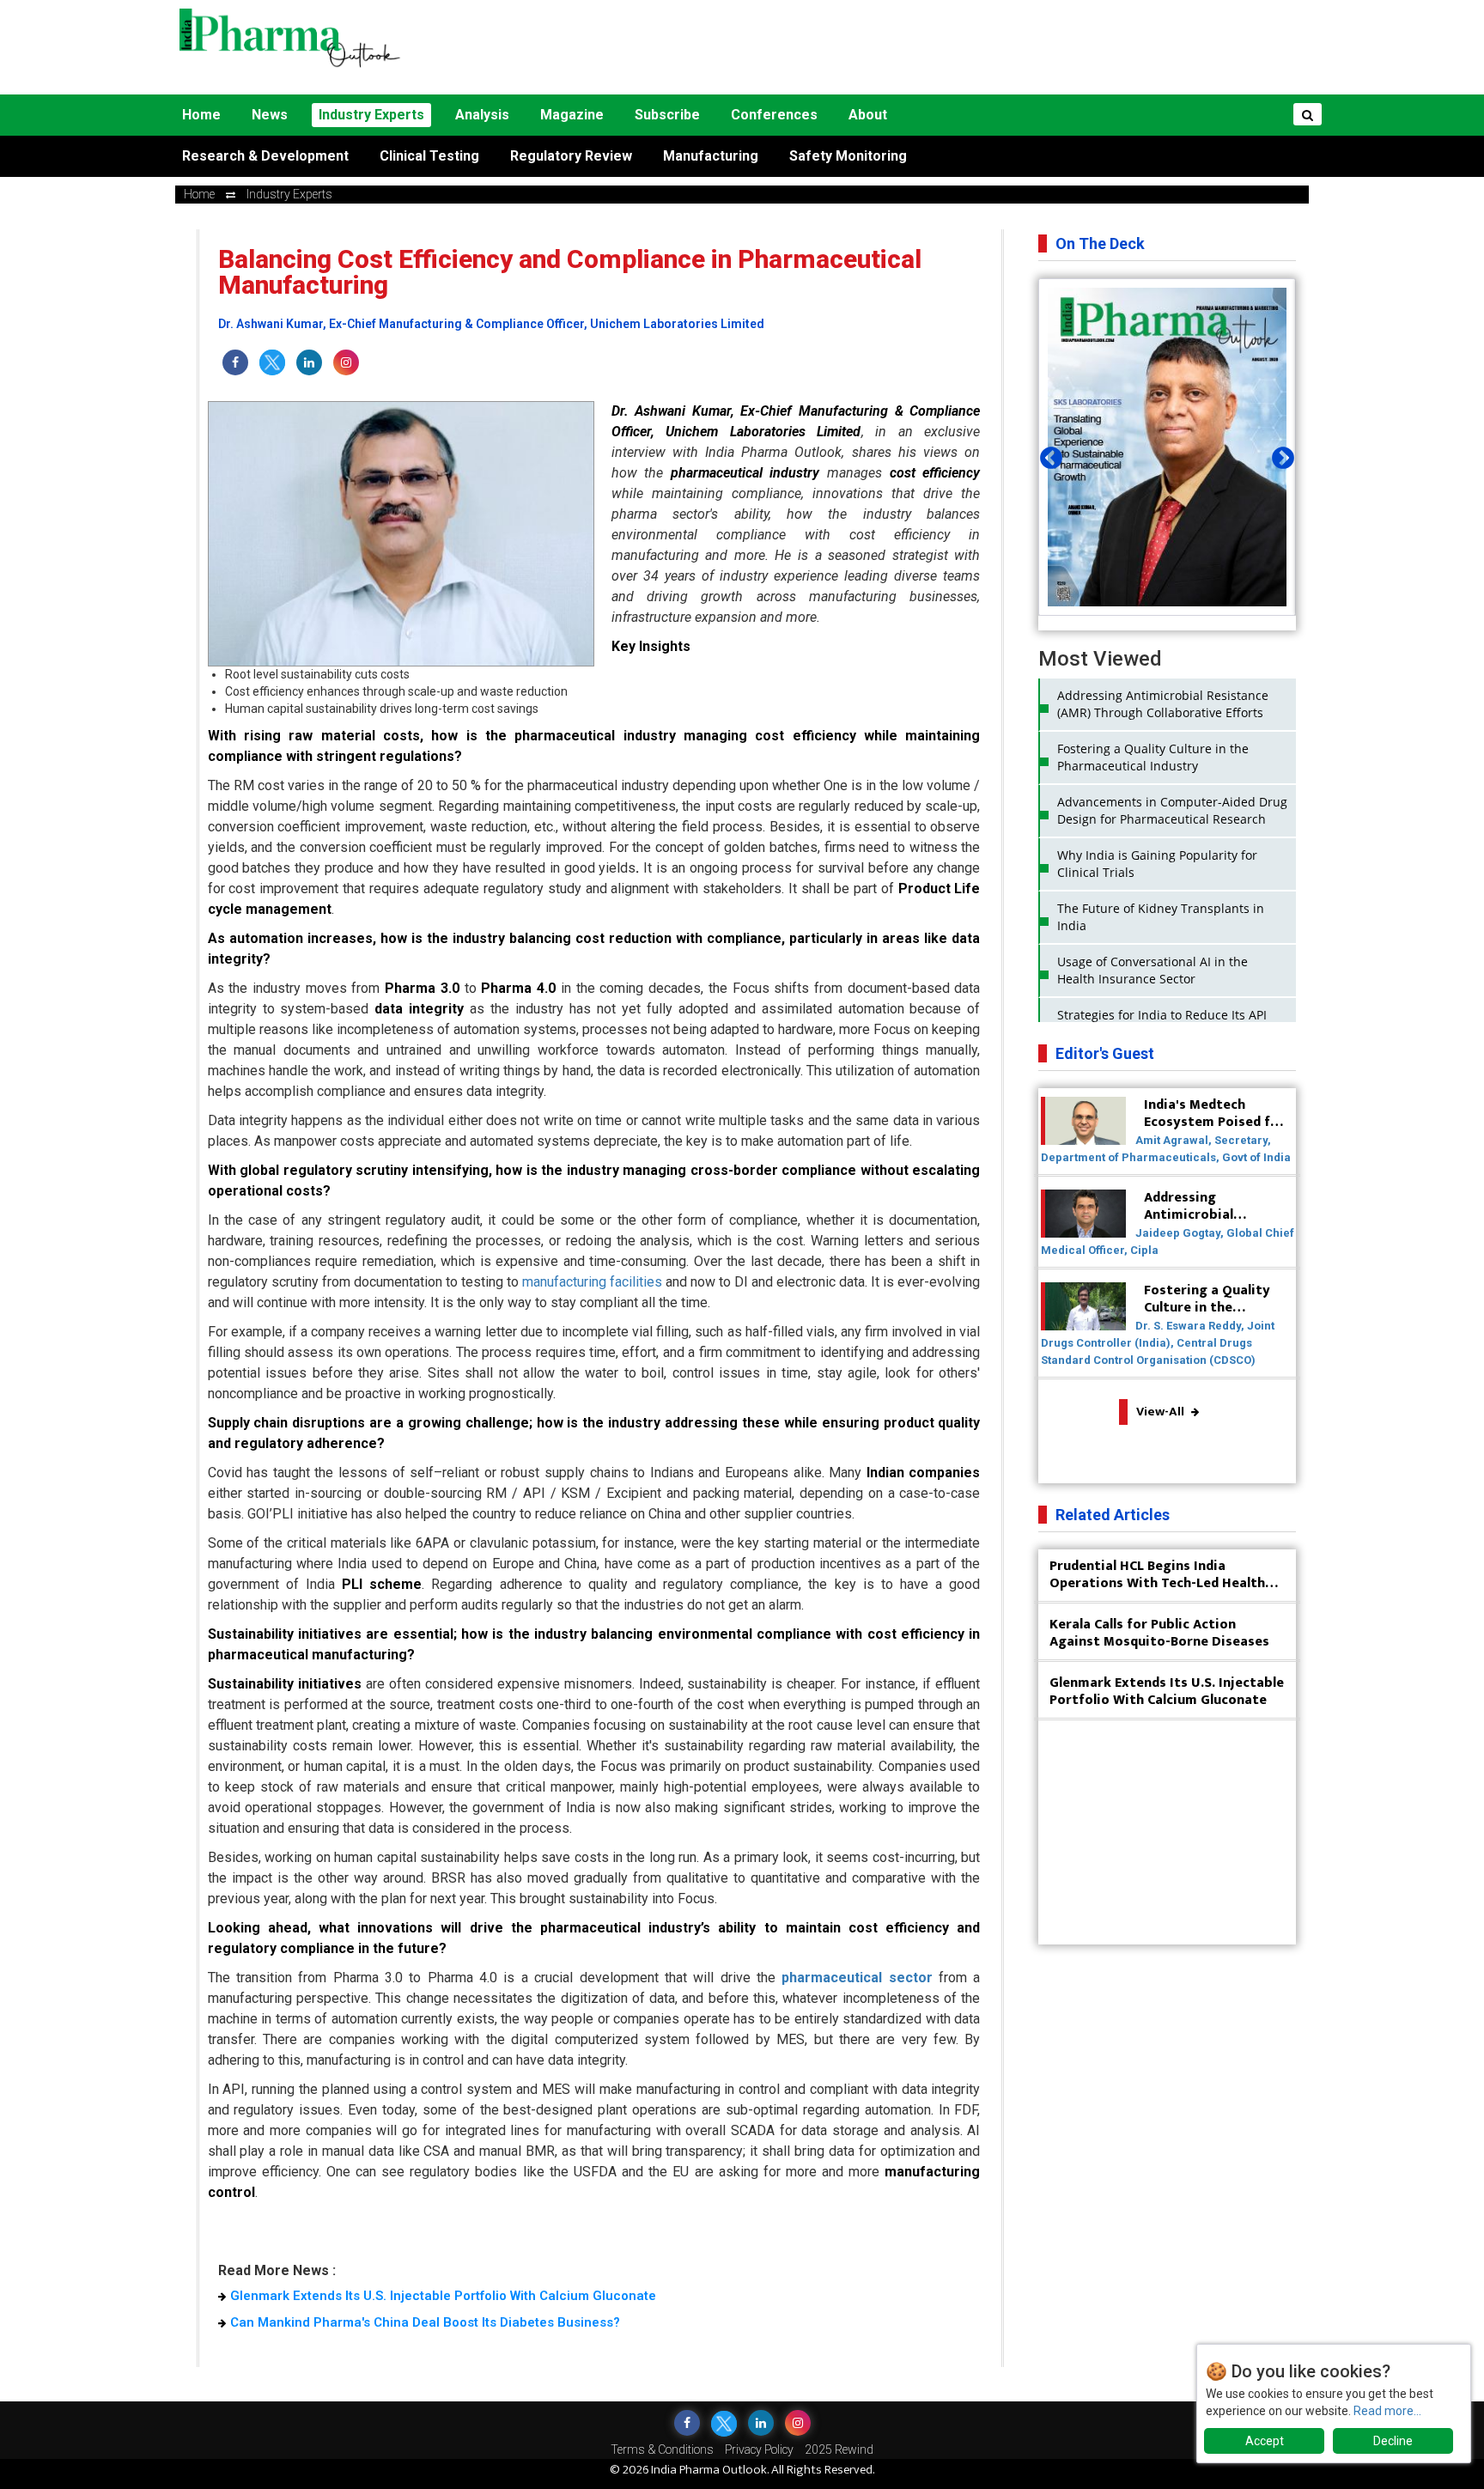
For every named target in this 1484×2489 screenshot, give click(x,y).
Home (201, 115)
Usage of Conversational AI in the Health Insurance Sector (1153, 970)
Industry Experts (371, 115)
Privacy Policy (759, 2449)
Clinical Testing (429, 156)
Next (1279, 454)
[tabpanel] (1167, 447)
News (270, 115)
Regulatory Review (571, 156)
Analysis (482, 115)
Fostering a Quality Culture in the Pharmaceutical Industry (1153, 757)
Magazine (572, 115)
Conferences (774, 115)
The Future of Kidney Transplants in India (1161, 917)
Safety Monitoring (848, 156)
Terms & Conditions (662, 2449)
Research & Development (265, 156)
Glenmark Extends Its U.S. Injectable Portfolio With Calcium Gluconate (443, 2296)
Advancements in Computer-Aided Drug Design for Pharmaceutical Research (1172, 810)
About (868, 115)
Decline (1393, 2441)
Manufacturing (711, 156)
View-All (1162, 1412)
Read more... (1387, 2411)
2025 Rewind (839, 2449)
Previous (1047, 454)
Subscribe (667, 115)
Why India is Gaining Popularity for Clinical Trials (1157, 864)
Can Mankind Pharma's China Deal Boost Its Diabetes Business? (425, 2322)
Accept (1265, 2441)
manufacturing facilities (592, 1282)
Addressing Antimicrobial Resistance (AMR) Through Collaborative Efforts (1163, 704)
